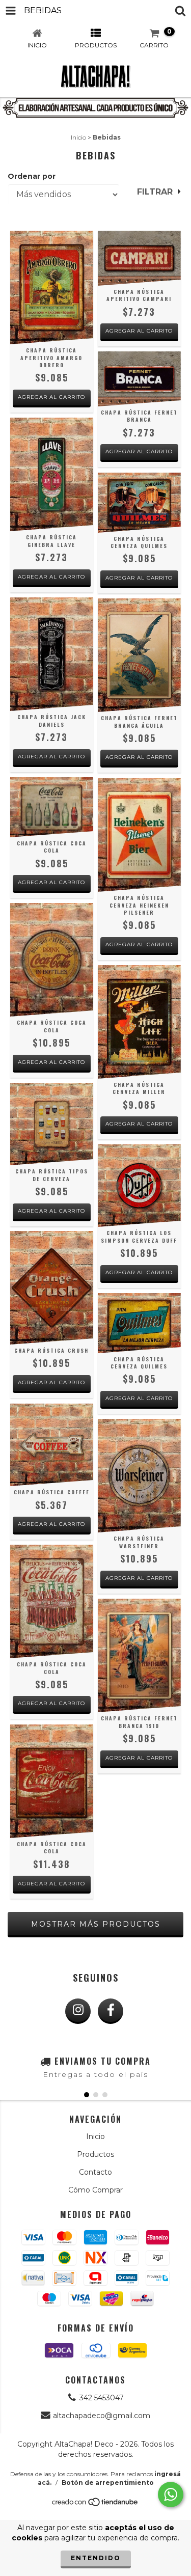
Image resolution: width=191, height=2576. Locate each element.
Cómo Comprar (95, 2190)
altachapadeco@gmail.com (102, 2416)
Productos (95, 2154)
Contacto (95, 2172)
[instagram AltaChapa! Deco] (78, 2011)
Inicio (78, 137)
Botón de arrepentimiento (108, 2483)
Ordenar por (32, 176)
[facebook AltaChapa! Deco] (111, 2011)
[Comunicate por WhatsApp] (171, 2495)
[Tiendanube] (95, 2505)
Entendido (96, 2558)
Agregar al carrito (51, 397)
